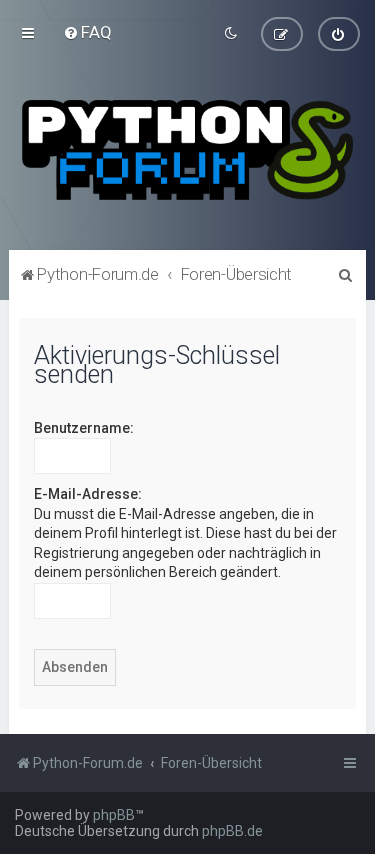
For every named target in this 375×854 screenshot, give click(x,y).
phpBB (114, 815)
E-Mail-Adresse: (88, 494)
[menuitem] (87, 32)
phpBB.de (232, 831)
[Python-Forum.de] (187, 150)
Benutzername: (84, 428)
